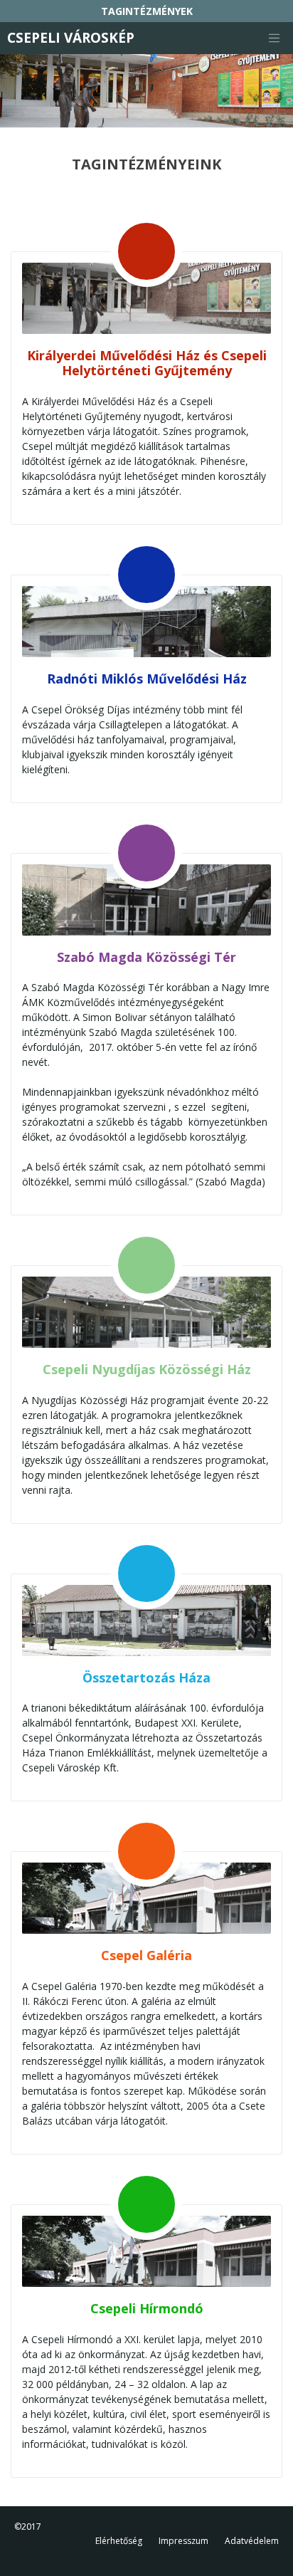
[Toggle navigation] (274, 38)
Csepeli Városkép (71, 38)
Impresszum (183, 2541)
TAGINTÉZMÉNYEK (147, 11)
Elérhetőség (119, 2541)
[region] (146, 91)
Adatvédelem (252, 2541)
